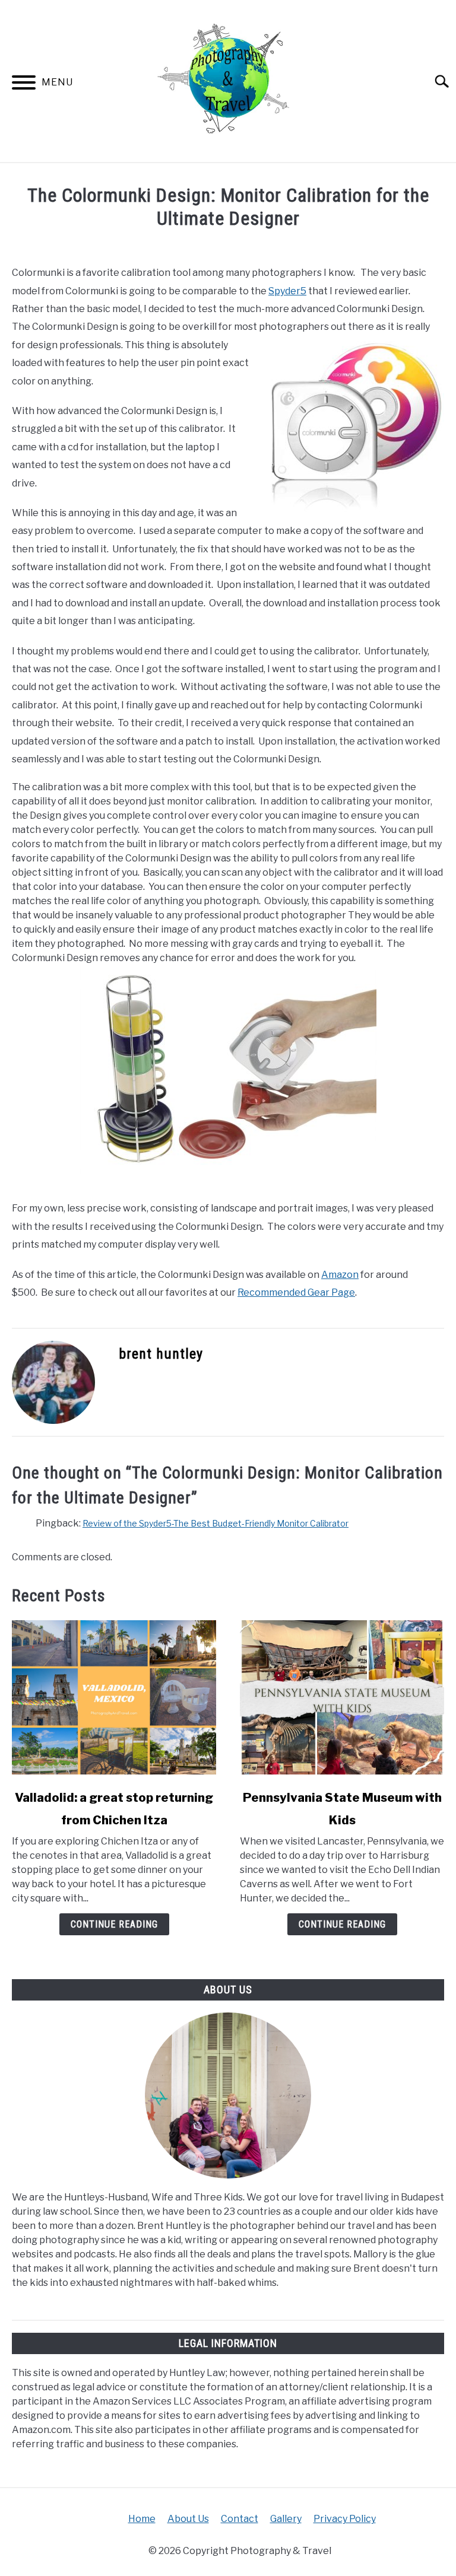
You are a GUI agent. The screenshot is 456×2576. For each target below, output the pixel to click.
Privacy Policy (345, 2519)
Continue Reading (114, 1924)
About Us (188, 2519)
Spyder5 (287, 291)
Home (142, 2519)
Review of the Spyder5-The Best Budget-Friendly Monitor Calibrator (216, 1523)
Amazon (340, 1275)
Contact (240, 2519)
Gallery (286, 2519)
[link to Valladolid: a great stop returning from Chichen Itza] (114, 1697)
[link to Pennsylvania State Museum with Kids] (342, 1697)
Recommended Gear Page (296, 1292)
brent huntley (161, 1354)
